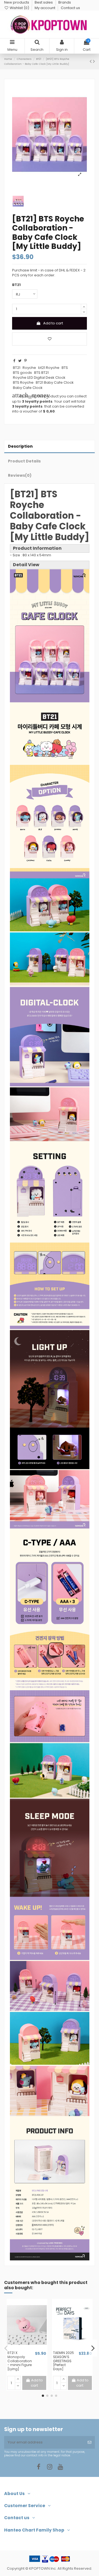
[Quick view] (31, 2349)
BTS (65, 368)
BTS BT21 (41, 373)
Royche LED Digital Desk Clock (39, 378)
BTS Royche (23, 382)
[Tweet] (20, 361)
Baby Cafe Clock (28, 388)
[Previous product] (91, 61)
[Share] (14, 361)
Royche (29, 368)
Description (20, 446)
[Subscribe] (90, 2442)
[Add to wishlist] (50, 339)
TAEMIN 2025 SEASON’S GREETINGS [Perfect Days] (64, 2361)
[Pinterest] (25, 361)
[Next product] (94, 61)
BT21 (17, 368)
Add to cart (53, 323)
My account (45, 8)
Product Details (24, 461)
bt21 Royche (49, 368)
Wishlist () (19, 8)
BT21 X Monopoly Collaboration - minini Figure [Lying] (20, 2361)
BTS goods (22, 373)
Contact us (70, 8)
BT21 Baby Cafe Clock (55, 382)
